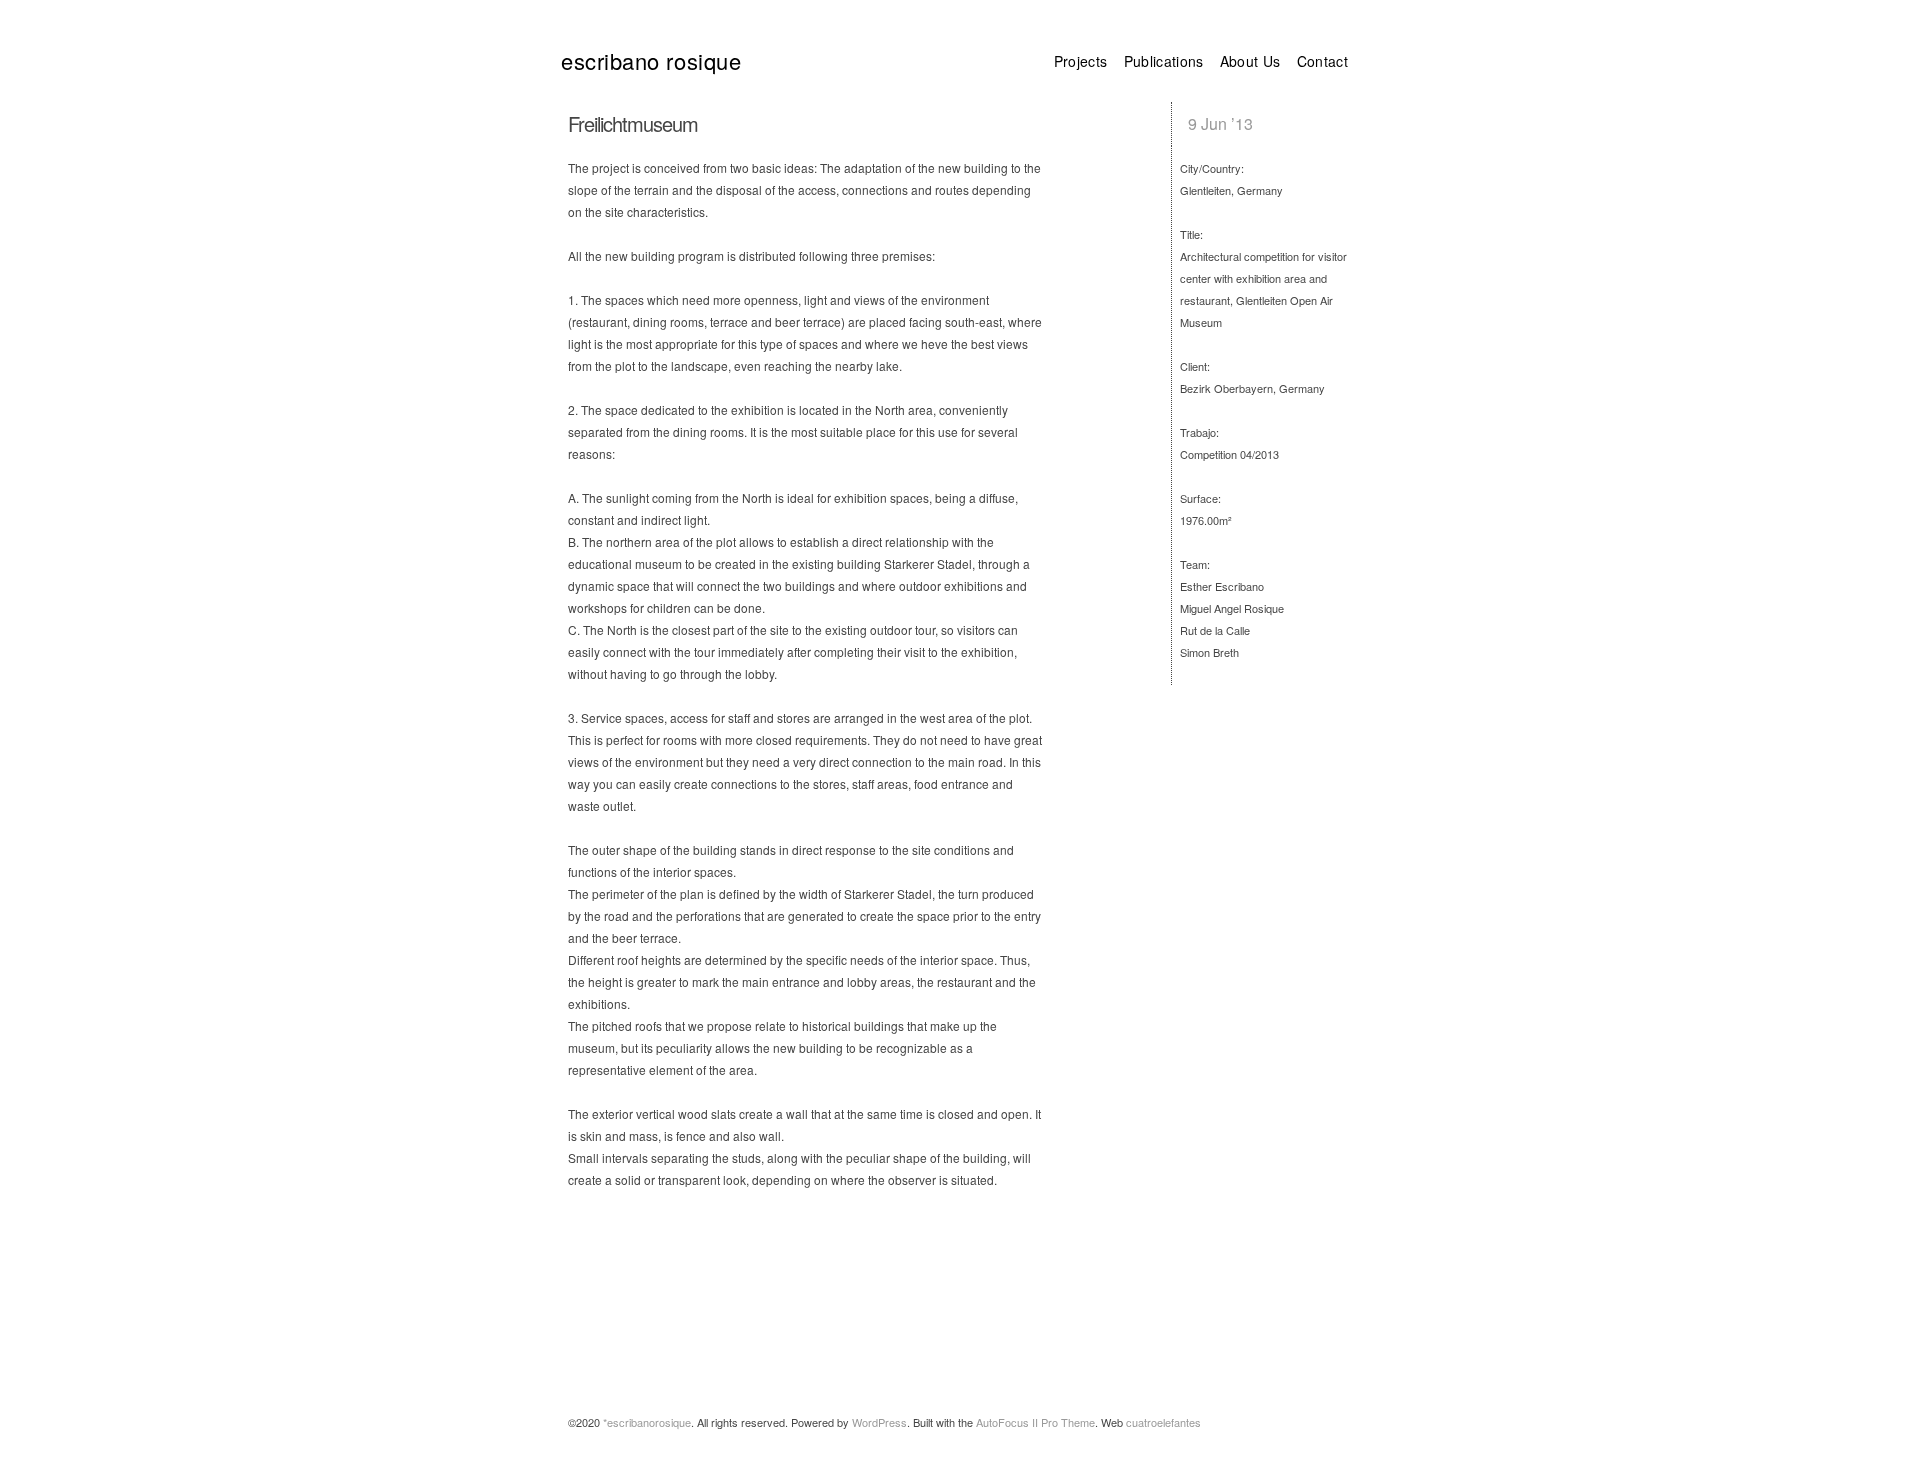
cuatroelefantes (1163, 1422)
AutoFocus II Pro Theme (1035, 1422)
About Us (1250, 61)
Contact (1322, 61)
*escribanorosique (647, 1422)
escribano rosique (651, 60)
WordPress (879, 1422)
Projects (1081, 61)
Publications (1164, 61)
